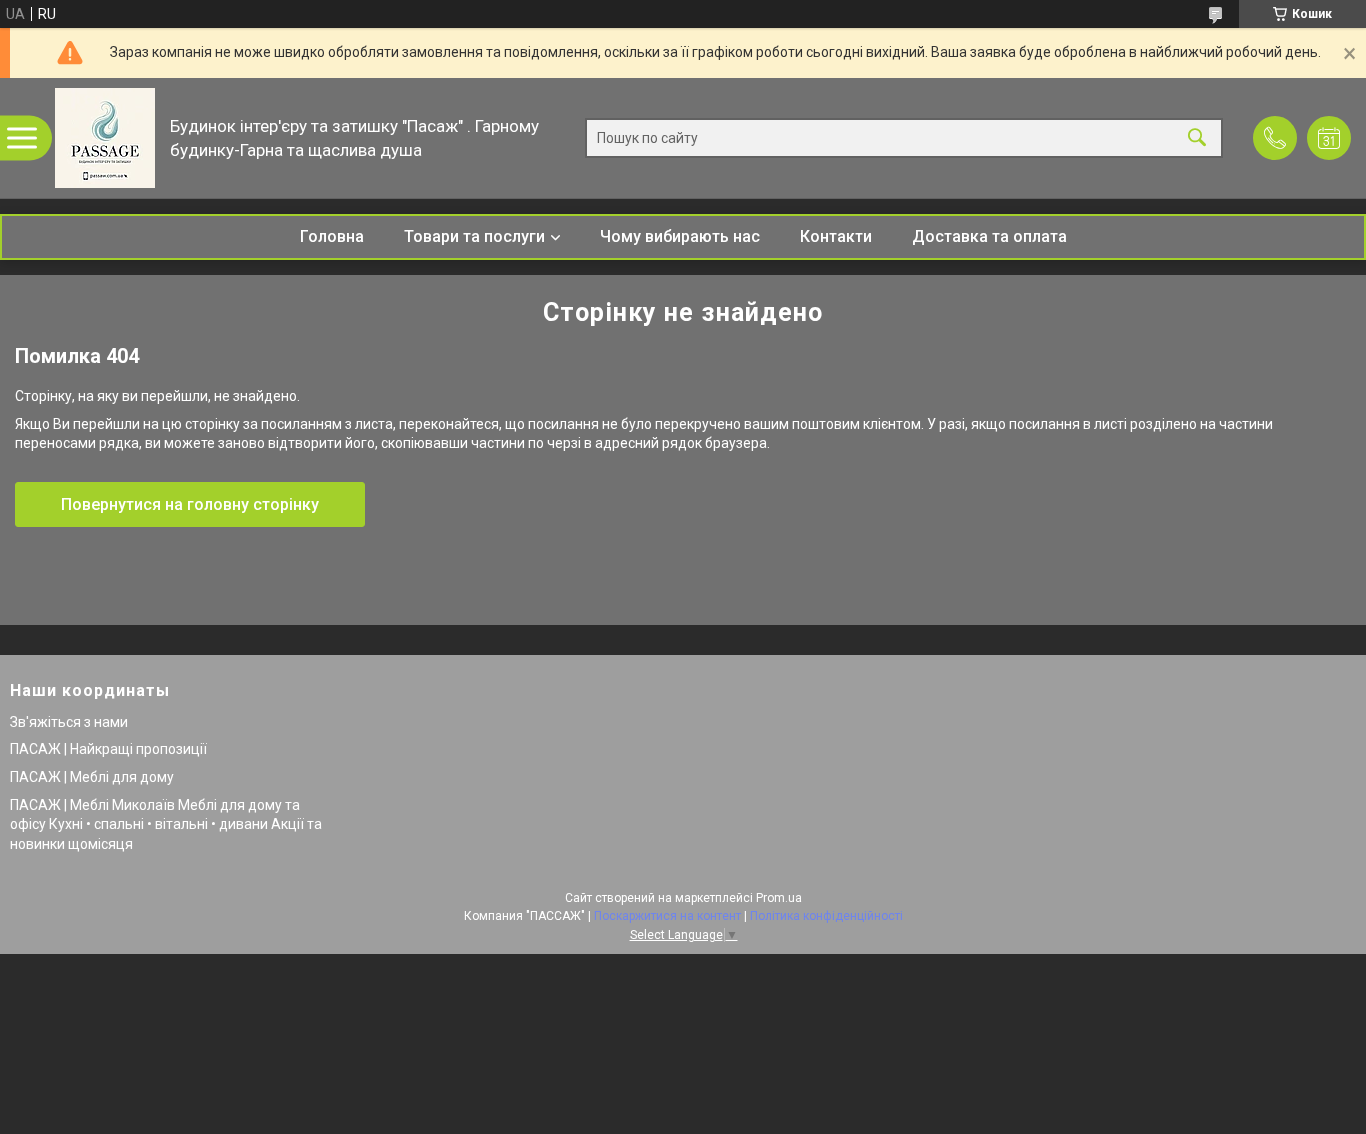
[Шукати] (1197, 138)
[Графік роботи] (1329, 138)
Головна (332, 236)
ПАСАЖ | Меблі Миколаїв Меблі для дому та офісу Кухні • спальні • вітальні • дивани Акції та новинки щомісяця (166, 824)
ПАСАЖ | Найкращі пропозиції (108, 749)
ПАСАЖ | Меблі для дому (92, 777)
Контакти (836, 236)
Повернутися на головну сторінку (190, 504)
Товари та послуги (474, 236)
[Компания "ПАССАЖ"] (105, 138)
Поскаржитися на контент (667, 916)
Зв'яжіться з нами (69, 722)
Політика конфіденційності (826, 916)
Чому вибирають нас (680, 236)
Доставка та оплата (989, 236)
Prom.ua (779, 898)
